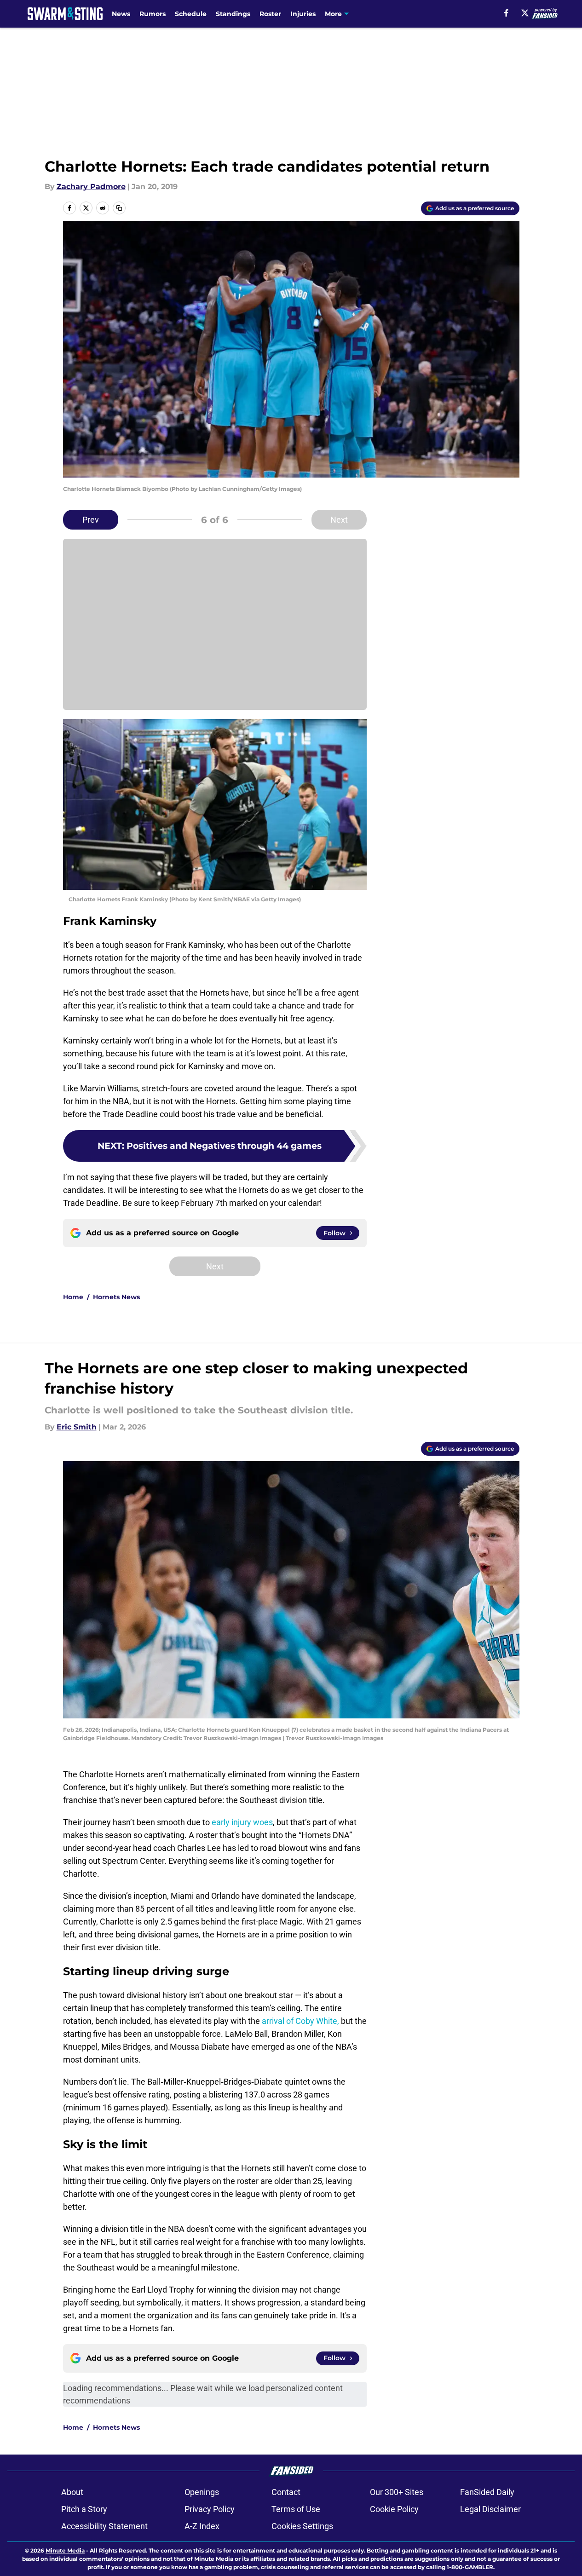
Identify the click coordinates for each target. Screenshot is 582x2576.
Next (339, 520)
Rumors (153, 14)
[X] (525, 13)
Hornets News (116, 1297)
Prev (91, 520)
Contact (286, 2492)
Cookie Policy (394, 2509)
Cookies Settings (302, 2526)
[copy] (119, 208)
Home (73, 1297)
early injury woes (242, 1822)
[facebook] (506, 13)
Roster (270, 14)
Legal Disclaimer (490, 2509)
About (72, 2492)
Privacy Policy (210, 2509)
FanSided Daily (487, 2492)
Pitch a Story (84, 2509)
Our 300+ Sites (397, 2492)
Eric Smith (77, 1427)
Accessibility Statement (104, 2526)
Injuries (303, 14)
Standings (233, 14)
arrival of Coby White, (300, 2021)
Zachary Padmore (91, 187)
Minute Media (65, 2550)
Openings (202, 2492)
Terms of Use (296, 2509)
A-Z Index (202, 2526)
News (121, 14)
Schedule (191, 14)
